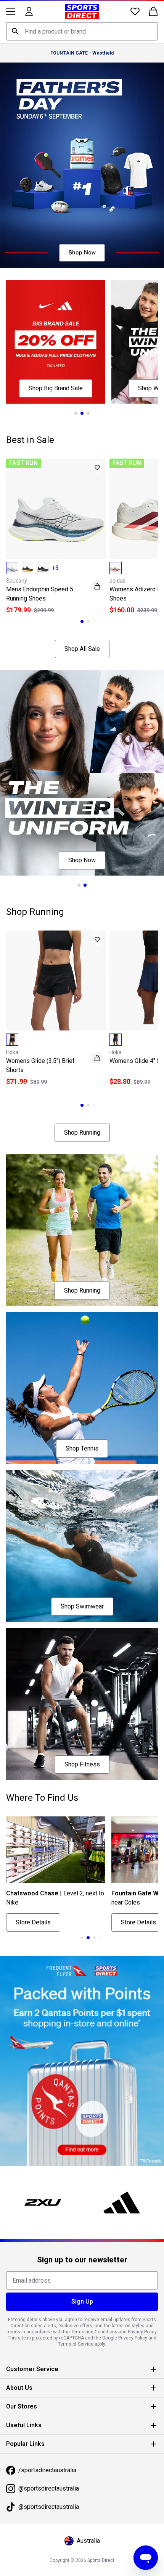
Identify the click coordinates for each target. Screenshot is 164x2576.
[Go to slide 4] (92, 1885)
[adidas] (117, 2143)
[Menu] (11, 11)
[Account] (29, 11)
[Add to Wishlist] (93, 456)
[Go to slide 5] (98, 1885)
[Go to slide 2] (79, 401)
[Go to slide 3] (85, 401)
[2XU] (41, 2143)
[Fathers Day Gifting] (79, 162)
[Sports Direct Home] (79, 11)
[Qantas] (79, 2005)
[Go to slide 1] (73, 401)
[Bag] (148, 11)
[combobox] (79, 31)
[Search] (15, 31)
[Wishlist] (129, 11)
